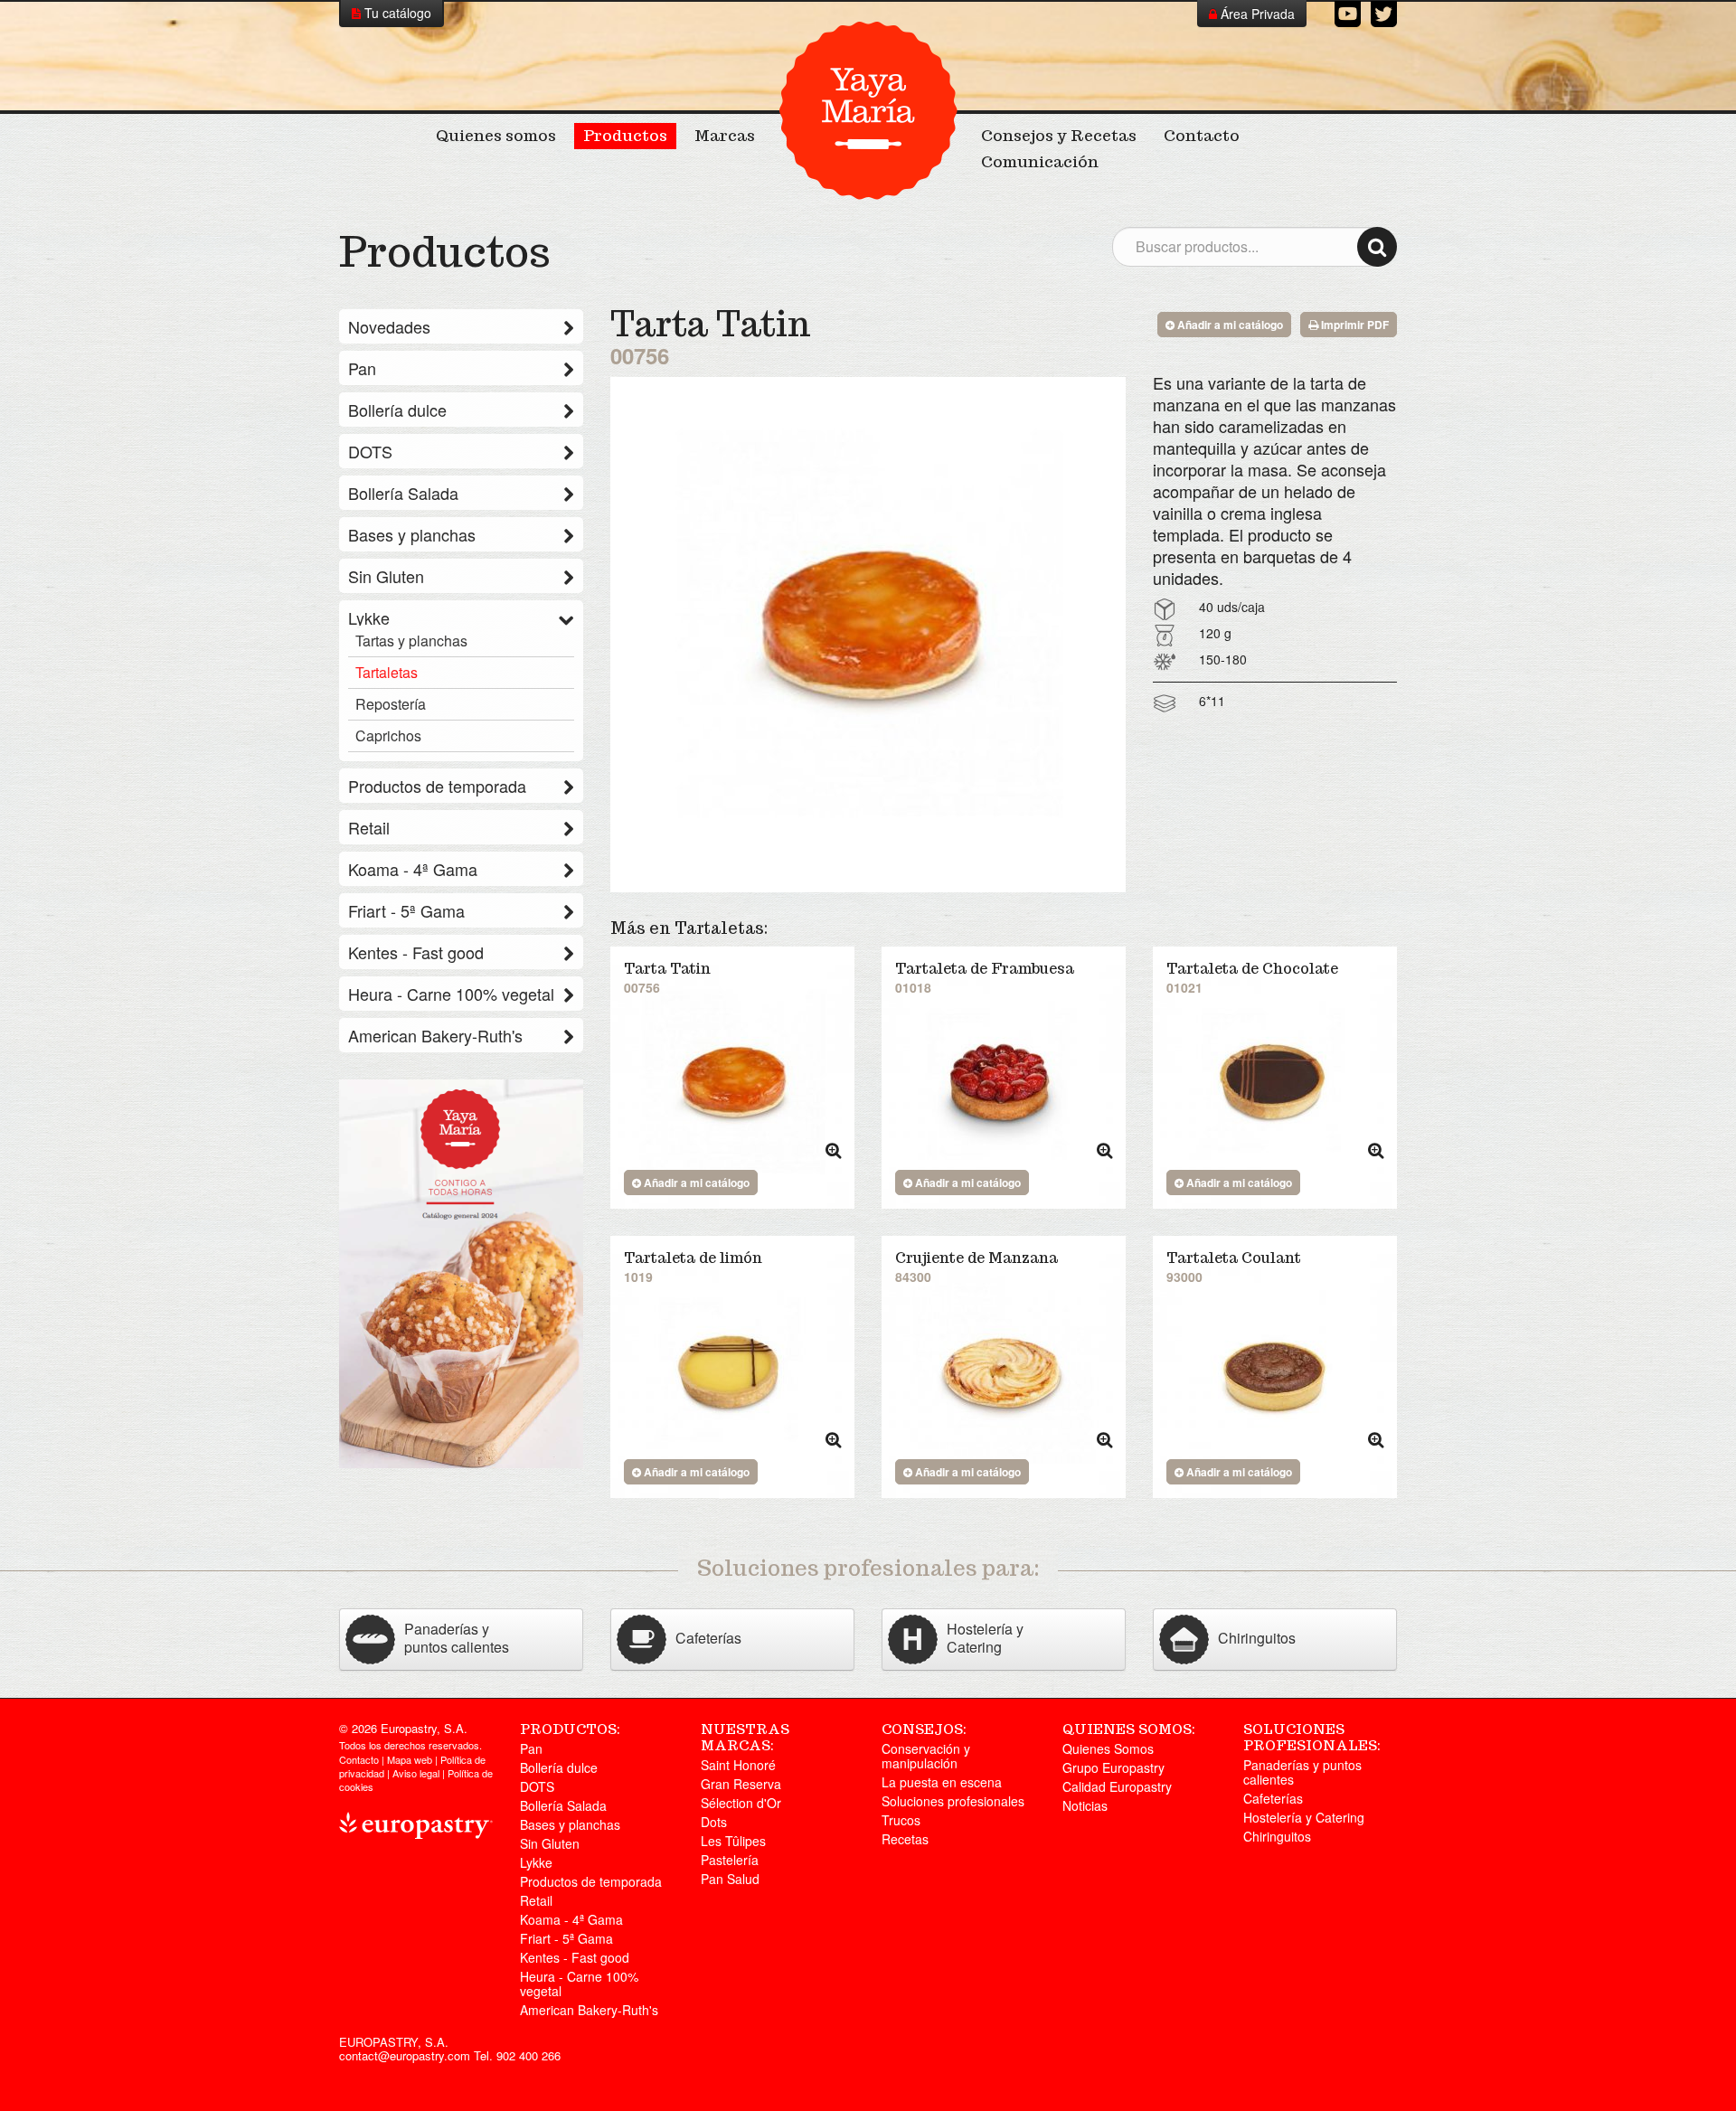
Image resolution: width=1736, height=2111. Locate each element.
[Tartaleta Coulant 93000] (1275, 1374)
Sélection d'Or (741, 1803)
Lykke (369, 617)
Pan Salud (730, 1879)
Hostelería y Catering (1304, 1817)
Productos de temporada (437, 786)
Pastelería (730, 1860)
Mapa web (410, 1759)
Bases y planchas (412, 534)
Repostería (391, 704)
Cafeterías (1273, 1798)
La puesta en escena (942, 1782)
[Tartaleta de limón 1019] (732, 1374)
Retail (369, 827)
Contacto (1202, 136)
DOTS (370, 451)
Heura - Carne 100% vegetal (451, 994)
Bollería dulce (397, 410)
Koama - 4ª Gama (413, 869)
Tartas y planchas (411, 641)
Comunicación (1040, 162)
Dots (714, 1822)
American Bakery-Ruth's (435, 1035)
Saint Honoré (738, 1765)
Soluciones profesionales (953, 1801)
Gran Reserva (741, 1784)
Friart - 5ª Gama (406, 910)
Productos (625, 136)
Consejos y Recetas (1059, 136)
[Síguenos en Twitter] (1384, 14)
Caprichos (388, 736)
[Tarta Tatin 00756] (732, 1085)
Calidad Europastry (1117, 1786)
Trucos (901, 1820)
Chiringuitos (1277, 1836)
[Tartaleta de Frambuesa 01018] (1004, 1085)
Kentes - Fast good (416, 952)
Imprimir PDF (1354, 325)
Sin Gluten (386, 576)
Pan (362, 368)
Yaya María (868, 110)
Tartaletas (387, 673)
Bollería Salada (403, 493)
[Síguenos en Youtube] (1348, 14)
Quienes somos (496, 136)
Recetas (905, 1839)
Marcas (725, 136)
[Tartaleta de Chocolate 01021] (1275, 1085)
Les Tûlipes (733, 1841)
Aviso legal (416, 1773)
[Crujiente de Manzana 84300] (1004, 1374)
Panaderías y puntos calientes (1302, 1772)
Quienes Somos (1108, 1748)
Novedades (389, 326)
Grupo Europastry (1113, 1767)
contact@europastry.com (405, 2055)
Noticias (1085, 1805)
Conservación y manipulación (926, 1756)
